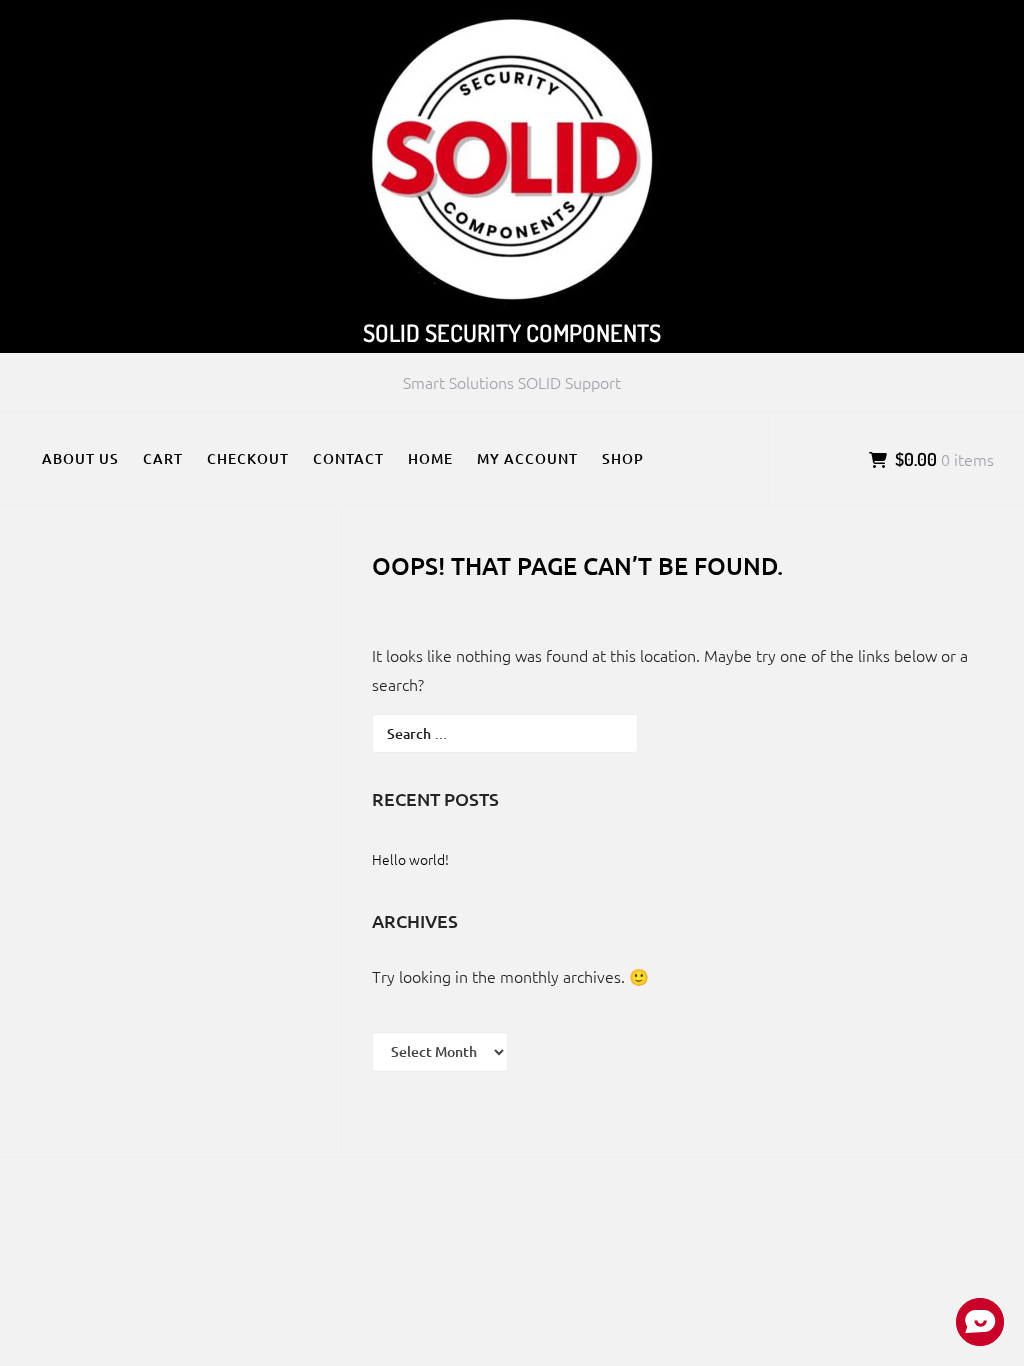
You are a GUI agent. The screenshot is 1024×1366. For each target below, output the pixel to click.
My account (527, 458)
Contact (348, 458)
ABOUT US (80, 458)
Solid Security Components (512, 332)
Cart (163, 458)
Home (430, 458)
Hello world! (410, 859)
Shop (623, 458)
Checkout (248, 458)
